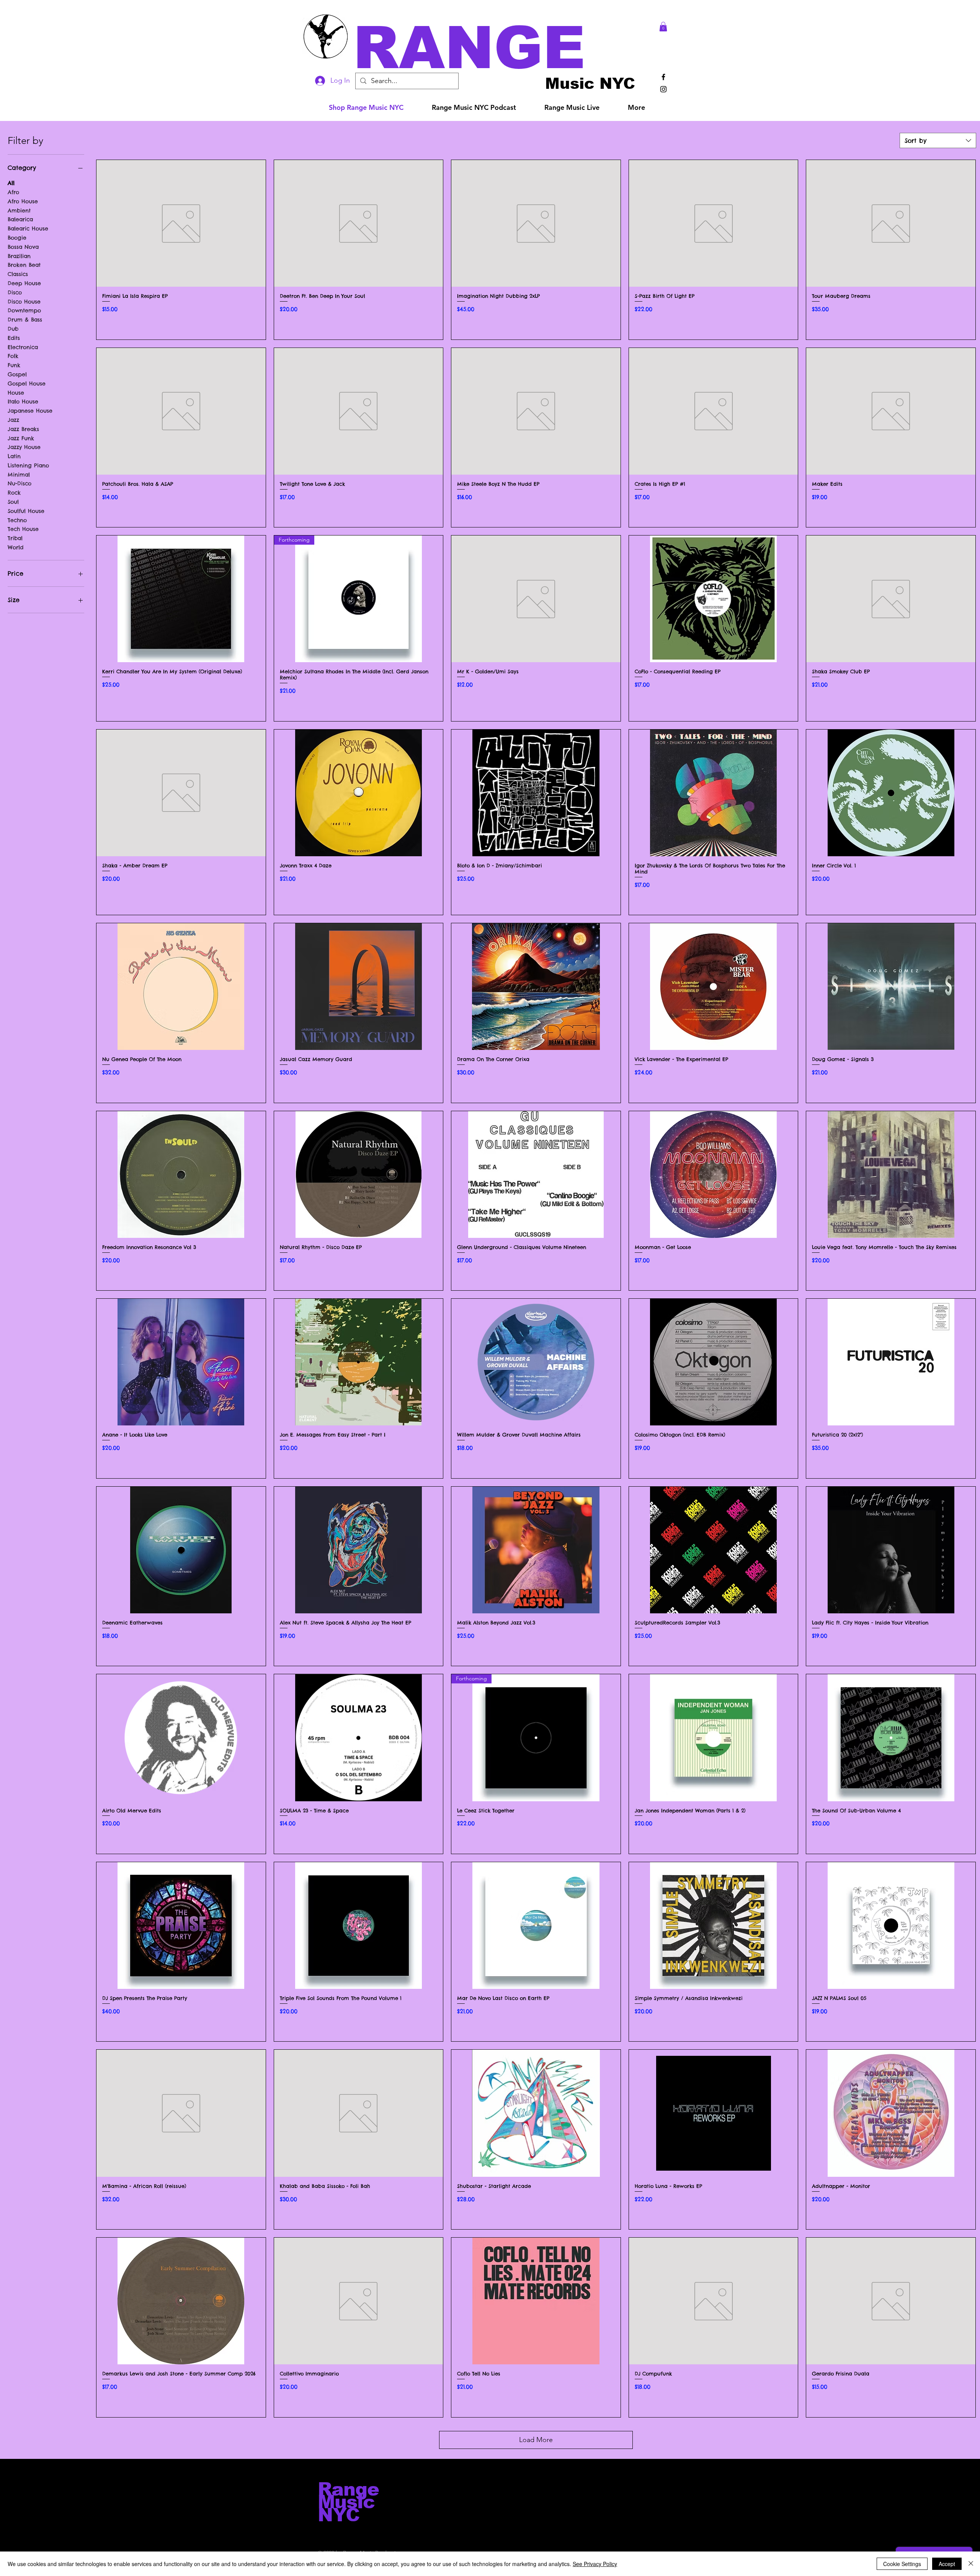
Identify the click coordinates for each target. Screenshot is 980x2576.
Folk (13, 356)
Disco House (24, 302)
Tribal (15, 538)
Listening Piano (28, 465)
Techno (17, 520)
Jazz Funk (21, 438)
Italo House (23, 402)
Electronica (23, 347)
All (11, 183)
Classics (18, 274)
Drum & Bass (25, 320)
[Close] (971, 2564)
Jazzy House (24, 447)
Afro (13, 192)
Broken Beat (24, 265)
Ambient (19, 211)
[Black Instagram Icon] (663, 89)
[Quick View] (181, 223)
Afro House (23, 201)
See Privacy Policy (595, 2564)
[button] (501, 48)
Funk (14, 365)
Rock (14, 493)
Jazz (13, 420)
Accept (947, 2564)
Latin (14, 456)
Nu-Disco (20, 483)
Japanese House (30, 411)
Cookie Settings (902, 2564)
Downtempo (24, 310)
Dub (13, 329)
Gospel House (27, 384)
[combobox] (938, 140)
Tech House (23, 529)
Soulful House (26, 511)
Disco (15, 292)
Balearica (20, 219)
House (16, 393)
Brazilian (19, 256)
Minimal (19, 475)
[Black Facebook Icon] (663, 77)
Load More (536, 2440)
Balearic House (28, 229)
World (16, 547)
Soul (13, 502)
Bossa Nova (23, 247)
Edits (14, 338)
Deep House (24, 283)
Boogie (17, 238)
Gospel (17, 374)
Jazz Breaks (23, 429)
